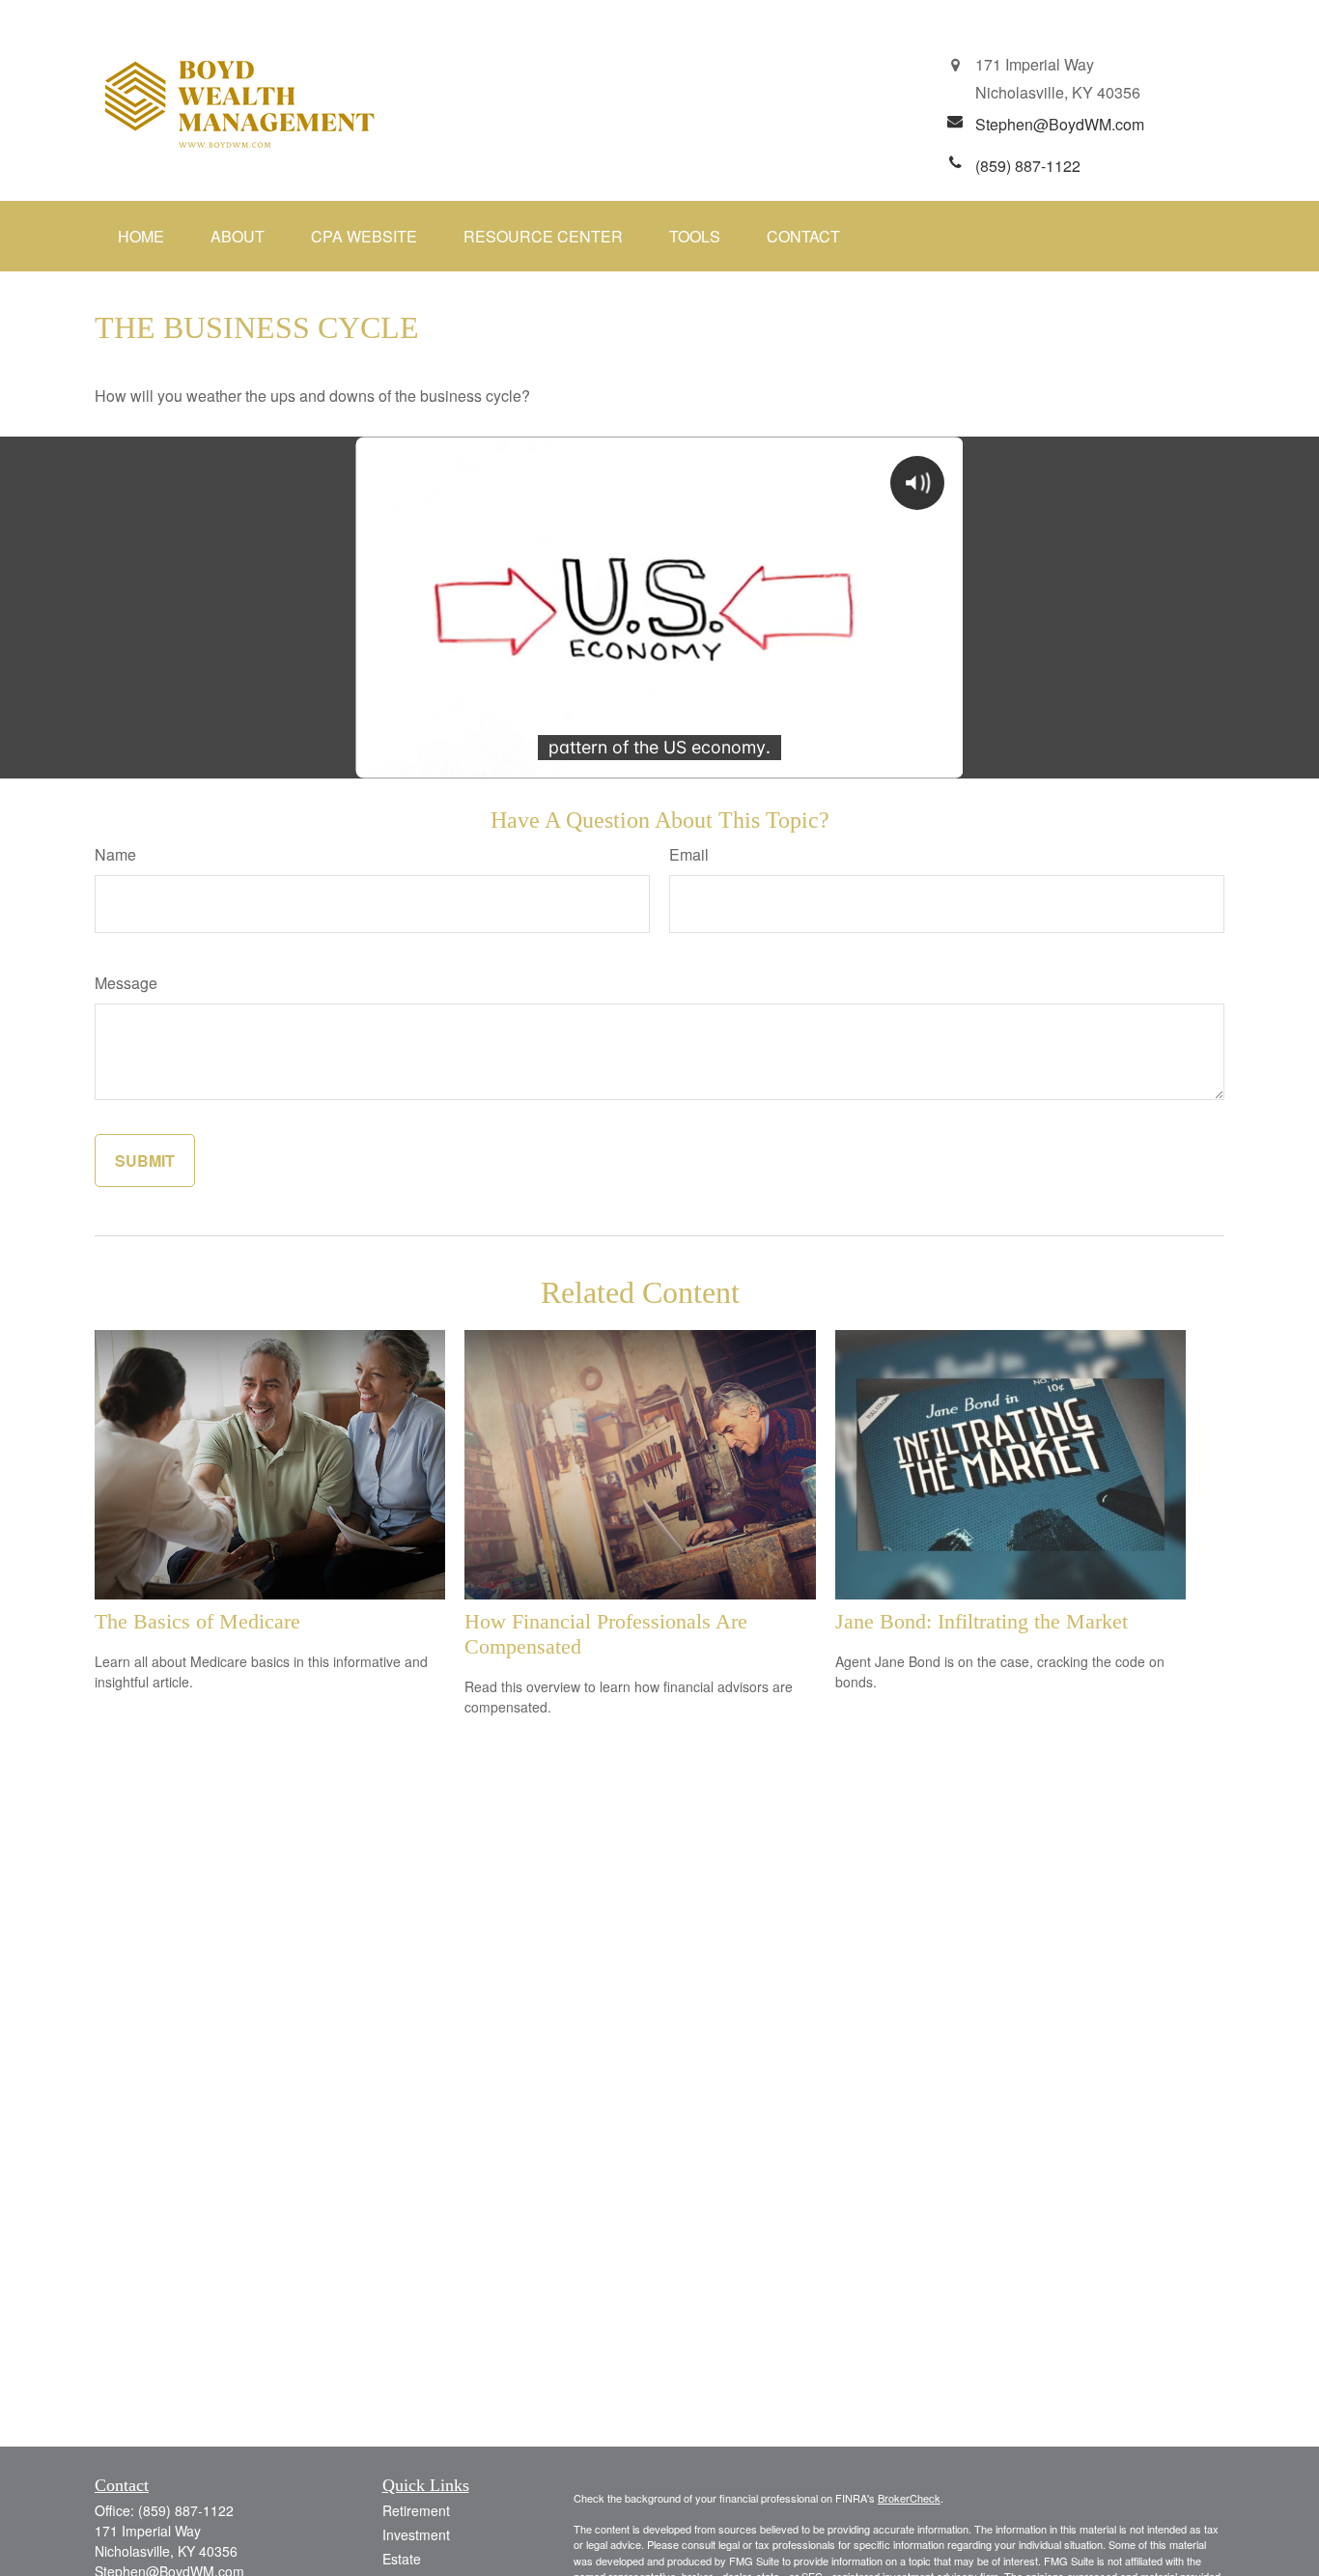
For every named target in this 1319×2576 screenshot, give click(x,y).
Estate (402, 2559)
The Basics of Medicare (197, 1621)
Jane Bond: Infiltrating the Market (982, 1621)
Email (689, 854)
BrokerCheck (909, 2498)
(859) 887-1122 (186, 2510)
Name (115, 854)
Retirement (416, 2510)
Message (126, 983)
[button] (141, 236)
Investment (416, 2534)
